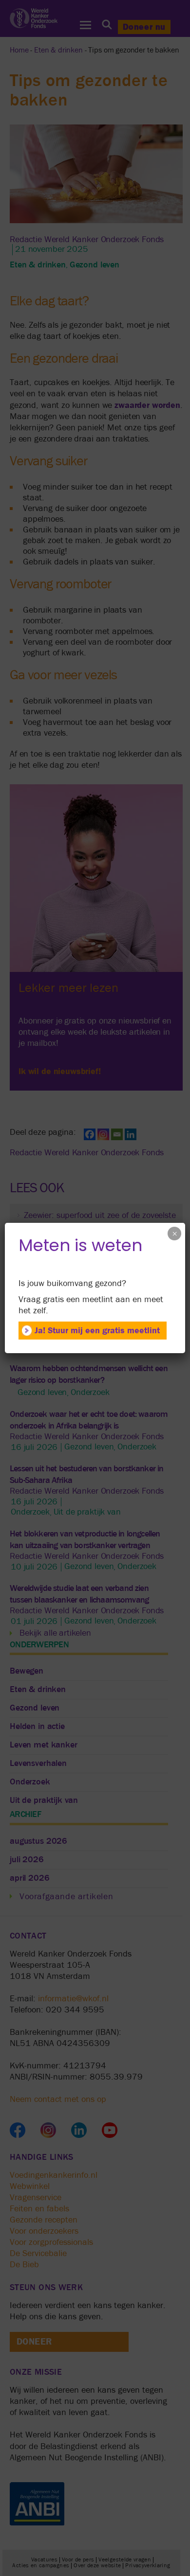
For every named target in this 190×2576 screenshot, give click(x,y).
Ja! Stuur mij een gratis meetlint (97, 1331)
